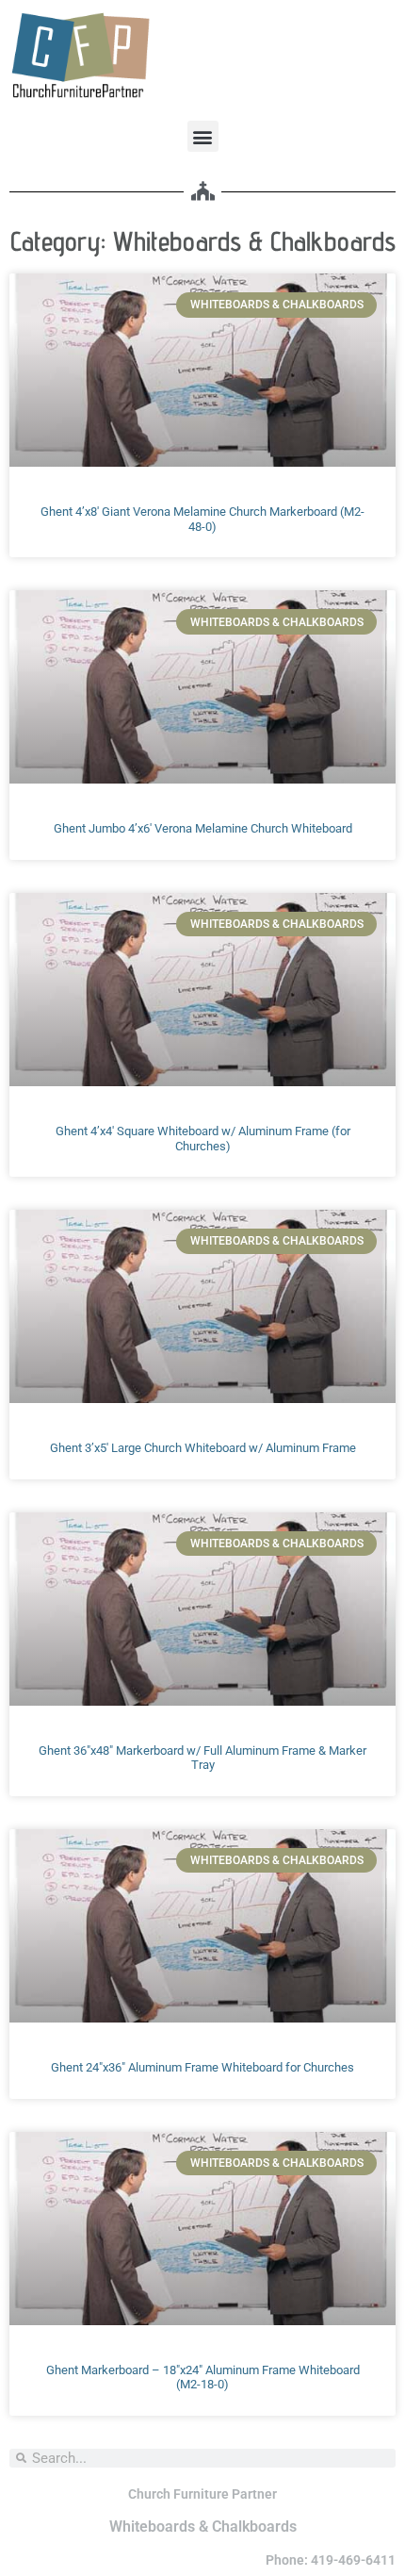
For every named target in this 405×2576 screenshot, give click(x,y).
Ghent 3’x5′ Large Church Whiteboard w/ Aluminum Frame (203, 1448)
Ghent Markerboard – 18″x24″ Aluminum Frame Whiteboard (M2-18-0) (203, 2378)
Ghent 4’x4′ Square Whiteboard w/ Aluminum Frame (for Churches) (203, 1139)
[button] (203, 136)
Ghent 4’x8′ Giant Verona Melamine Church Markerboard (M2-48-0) (202, 519)
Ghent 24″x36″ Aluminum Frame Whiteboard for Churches (202, 2067)
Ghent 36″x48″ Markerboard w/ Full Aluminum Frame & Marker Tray (202, 1758)
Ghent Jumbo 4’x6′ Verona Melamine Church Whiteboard (203, 828)
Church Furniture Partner (202, 2494)
